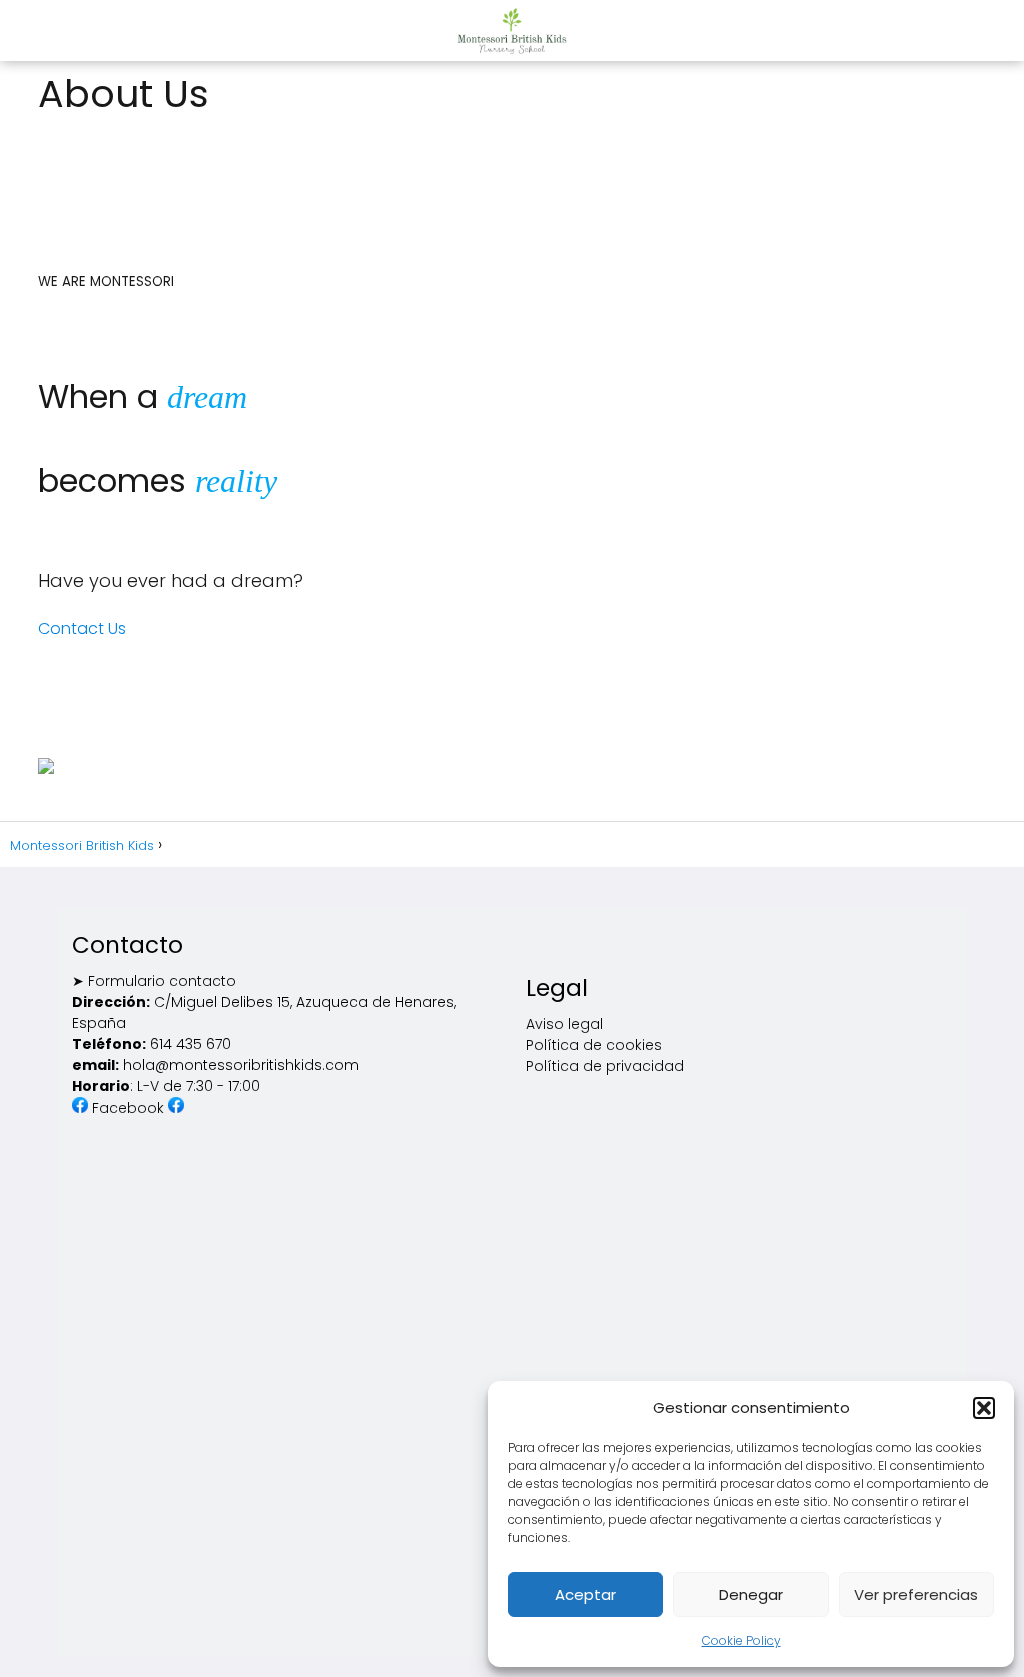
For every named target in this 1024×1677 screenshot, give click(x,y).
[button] (984, 1408)
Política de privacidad (605, 1066)
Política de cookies (594, 1045)
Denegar (751, 1594)
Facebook (130, 1108)
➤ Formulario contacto (154, 981)
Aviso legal (564, 1024)
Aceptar (585, 1594)
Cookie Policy (741, 1640)
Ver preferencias (916, 1594)
